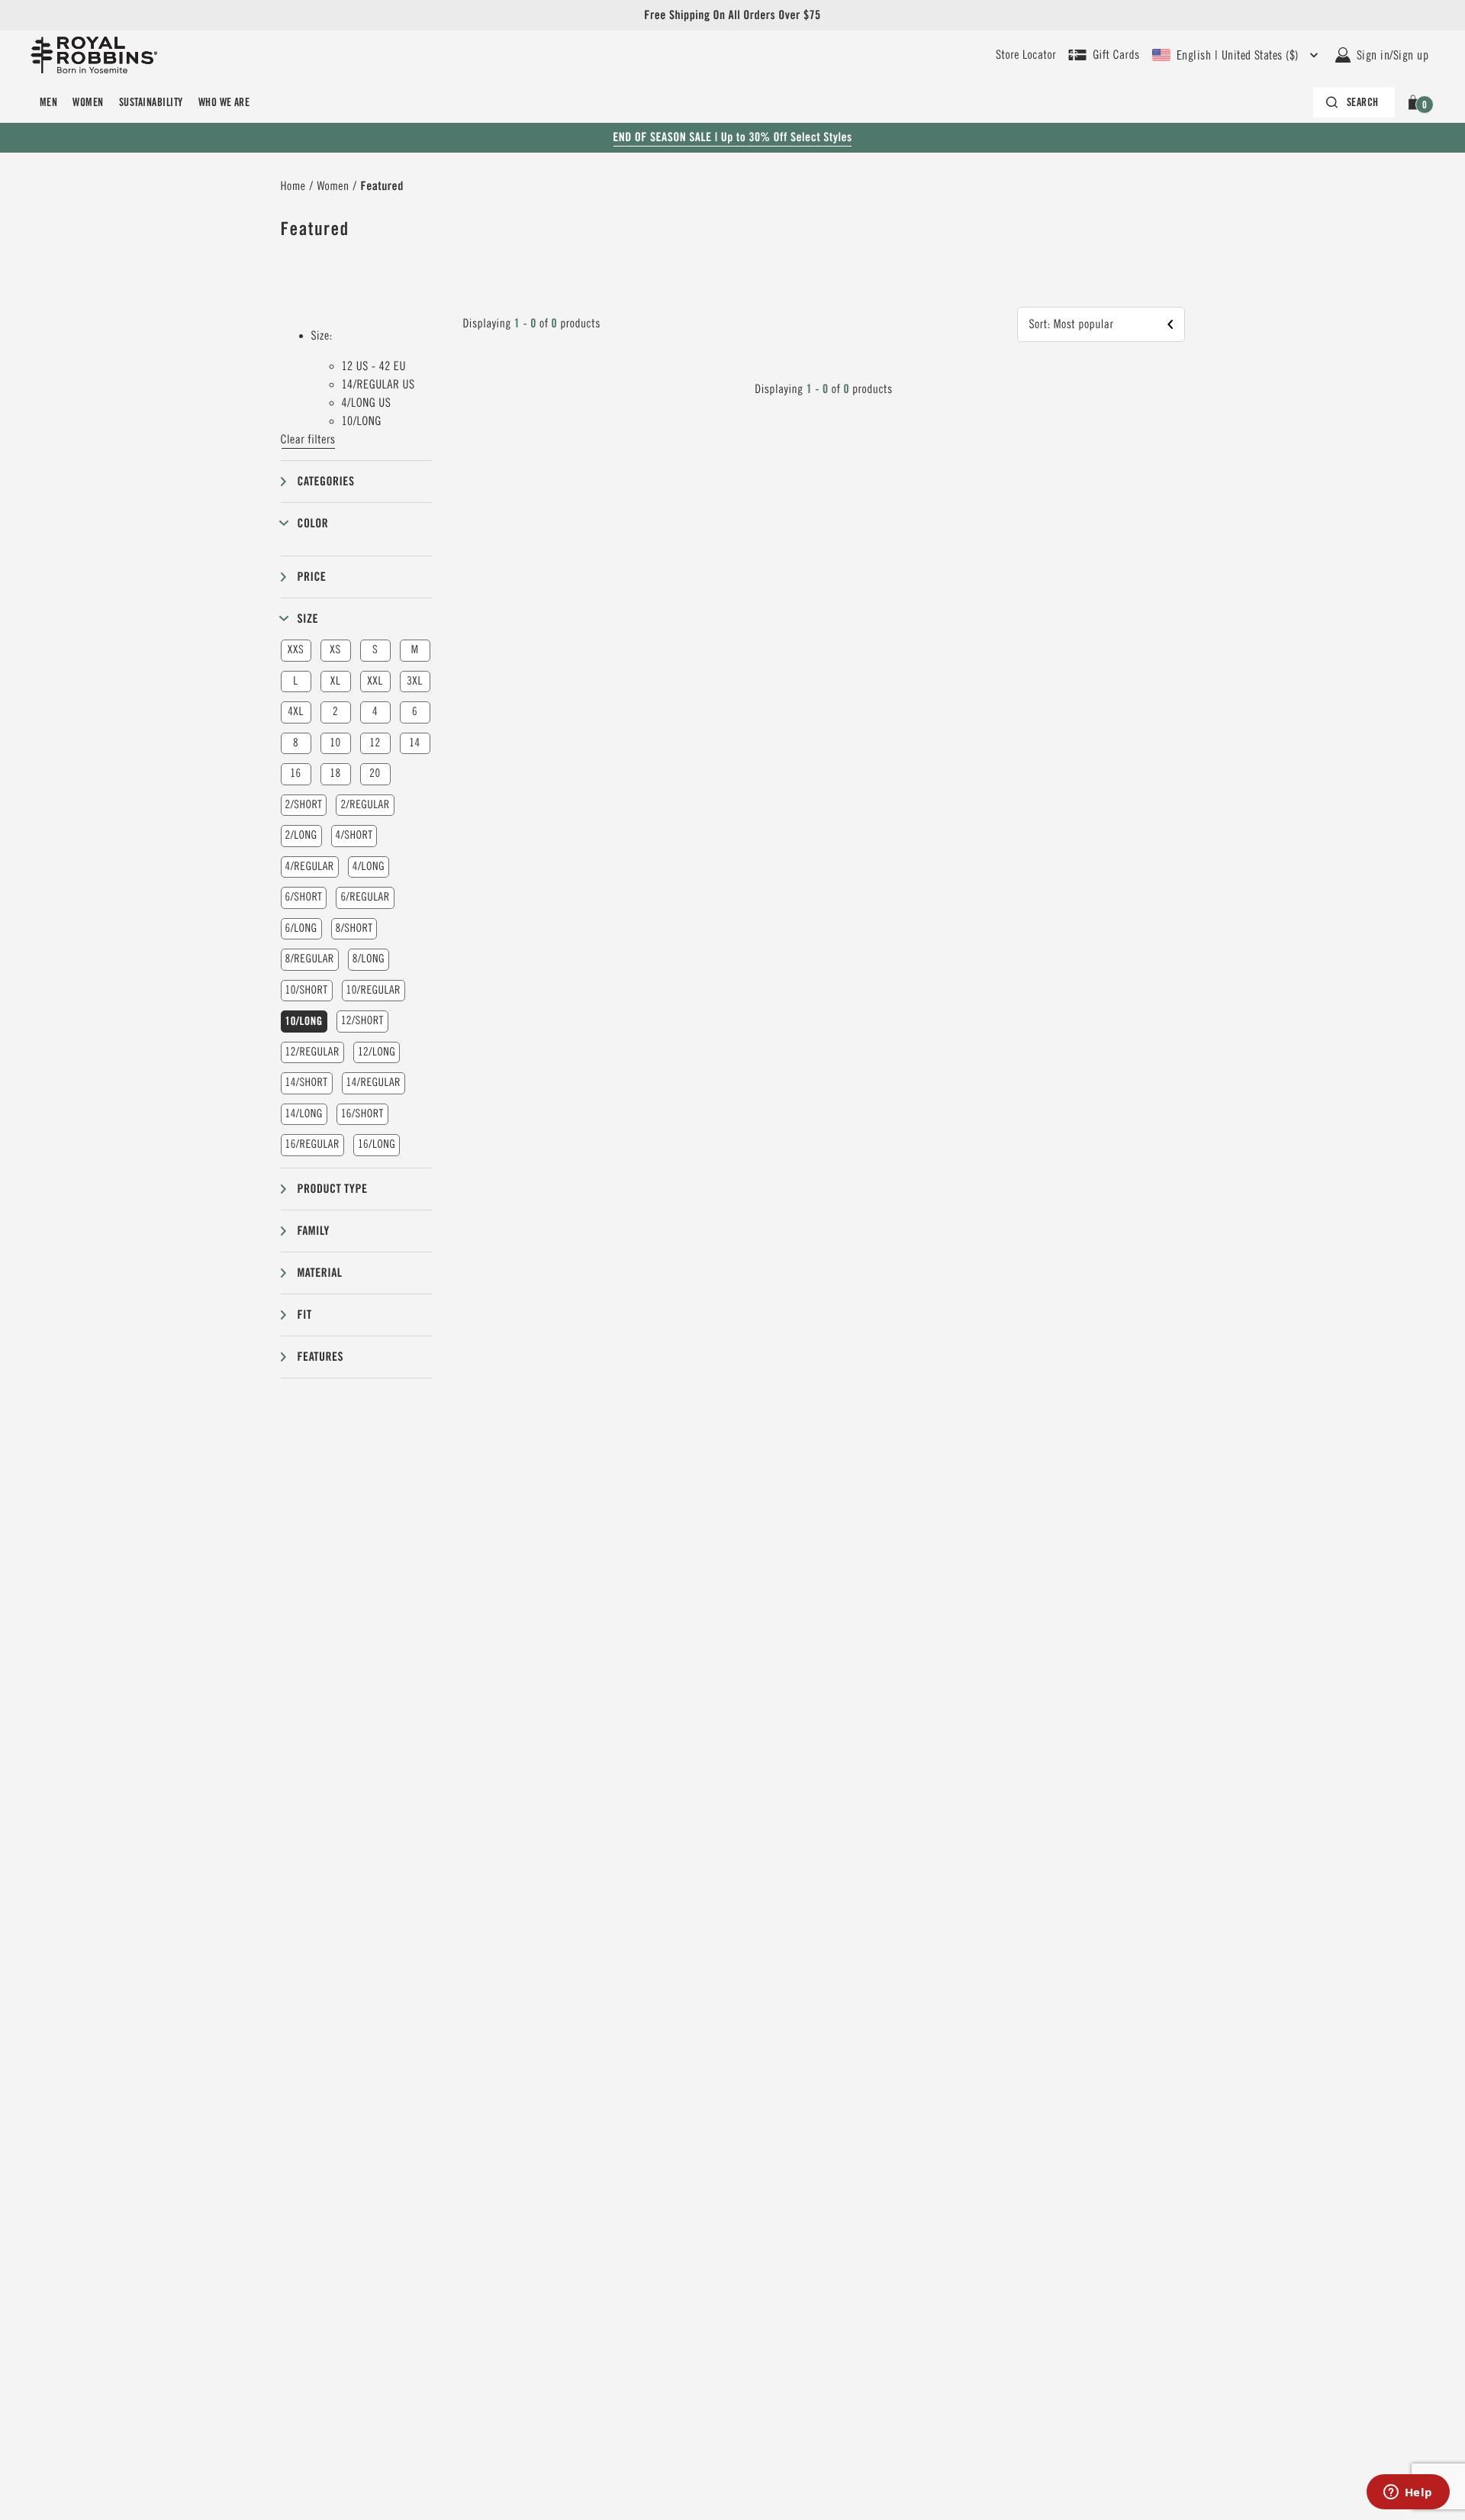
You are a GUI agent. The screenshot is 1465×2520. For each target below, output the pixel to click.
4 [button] (375, 712)
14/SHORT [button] (307, 1083)
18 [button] (335, 773)
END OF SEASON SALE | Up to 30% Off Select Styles (732, 137)
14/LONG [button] (304, 1114)
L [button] (295, 681)
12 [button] (375, 743)
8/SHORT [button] (354, 928)
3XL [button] (415, 681)
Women (88, 102)
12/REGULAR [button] (312, 1052)
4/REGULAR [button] (310, 867)
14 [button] (414, 743)
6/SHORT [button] (304, 897)
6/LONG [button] (301, 928)
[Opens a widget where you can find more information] (1408, 2493)
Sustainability (151, 102)
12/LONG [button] (377, 1052)
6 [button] (415, 712)
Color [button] (313, 523)
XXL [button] (375, 681)
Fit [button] (305, 1315)
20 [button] (375, 773)
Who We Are (224, 102)
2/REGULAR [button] (365, 805)
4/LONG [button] (369, 867)
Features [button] (321, 1357)
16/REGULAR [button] (312, 1144)
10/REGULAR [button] (373, 990)
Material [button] (320, 1273)
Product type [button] (333, 1189)
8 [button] (296, 743)
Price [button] (312, 577)
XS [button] (335, 650)
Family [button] (314, 1231)
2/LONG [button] (301, 835)
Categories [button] (326, 481)
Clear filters (308, 440)
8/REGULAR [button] (310, 959)
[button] (1416, 102)
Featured (382, 186)
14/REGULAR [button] (373, 1083)
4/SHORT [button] (354, 835)
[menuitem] (48, 102)
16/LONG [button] (377, 1144)
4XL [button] (296, 712)
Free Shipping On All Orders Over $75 (732, 15)
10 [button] (335, 743)
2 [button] (335, 712)
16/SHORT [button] (362, 1114)
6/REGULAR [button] (365, 897)
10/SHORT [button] (307, 990)
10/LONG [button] (304, 1021)
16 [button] (295, 773)
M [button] (415, 650)
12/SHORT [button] (362, 1021)
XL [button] (335, 681)
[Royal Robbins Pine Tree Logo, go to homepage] (94, 55)
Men (48, 102)
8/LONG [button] (369, 959)
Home (293, 186)
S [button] (375, 650)
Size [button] (308, 619)
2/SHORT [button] (304, 805)
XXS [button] (296, 650)
